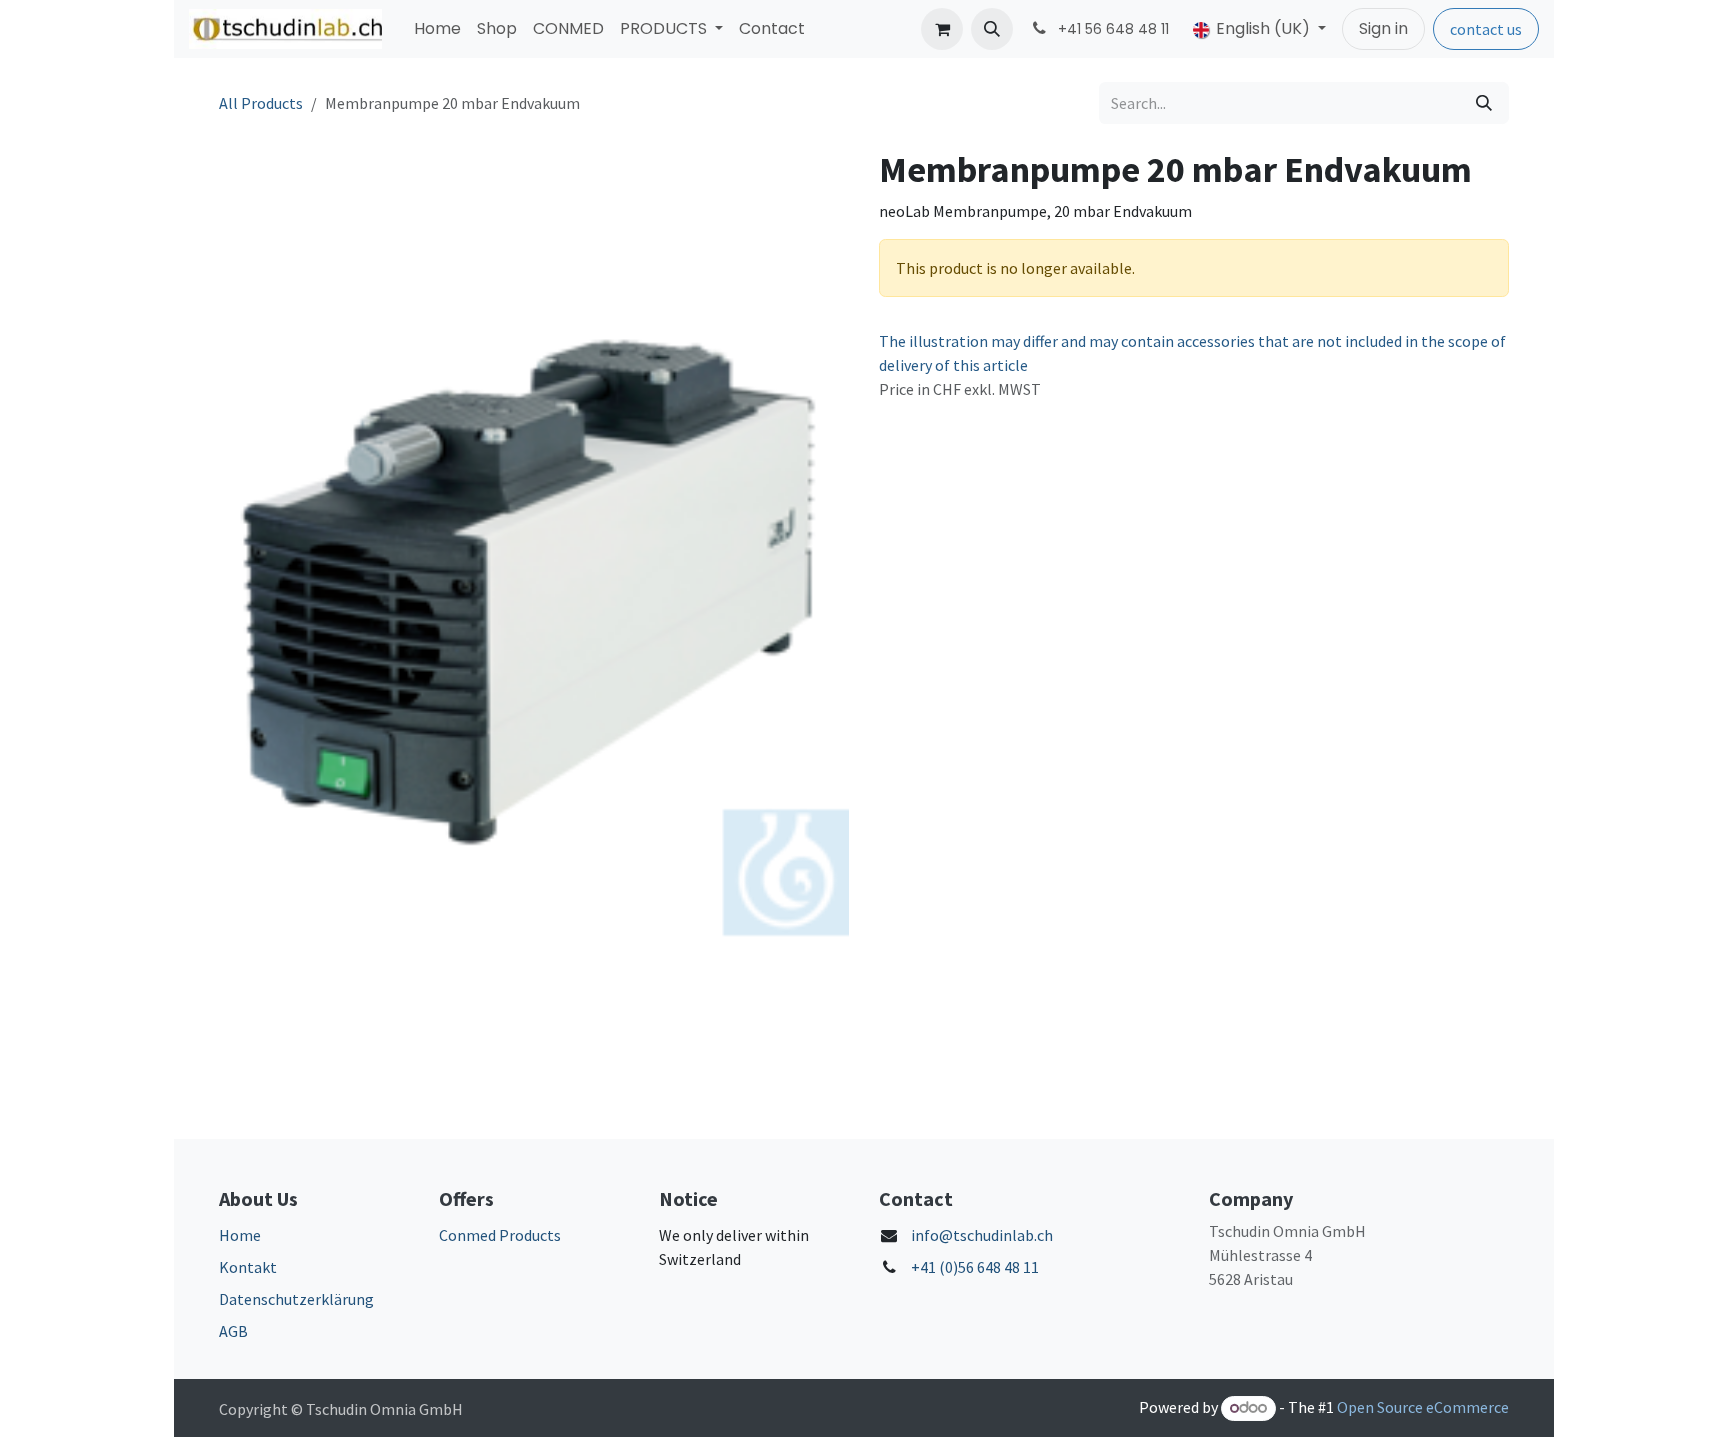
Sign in (1383, 28)
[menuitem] (437, 29)
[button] (992, 29)
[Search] (1484, 103)
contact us (1486, 29)
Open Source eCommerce (1423, 1407)
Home (240, 1235)
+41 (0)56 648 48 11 (975, 1267)
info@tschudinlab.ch (982, 1235)
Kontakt (248, 1267)
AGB (233, 1331)
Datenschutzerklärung (296, 1299)
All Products (261, 103)
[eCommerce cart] (942, 29)
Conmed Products (500, 1235)
